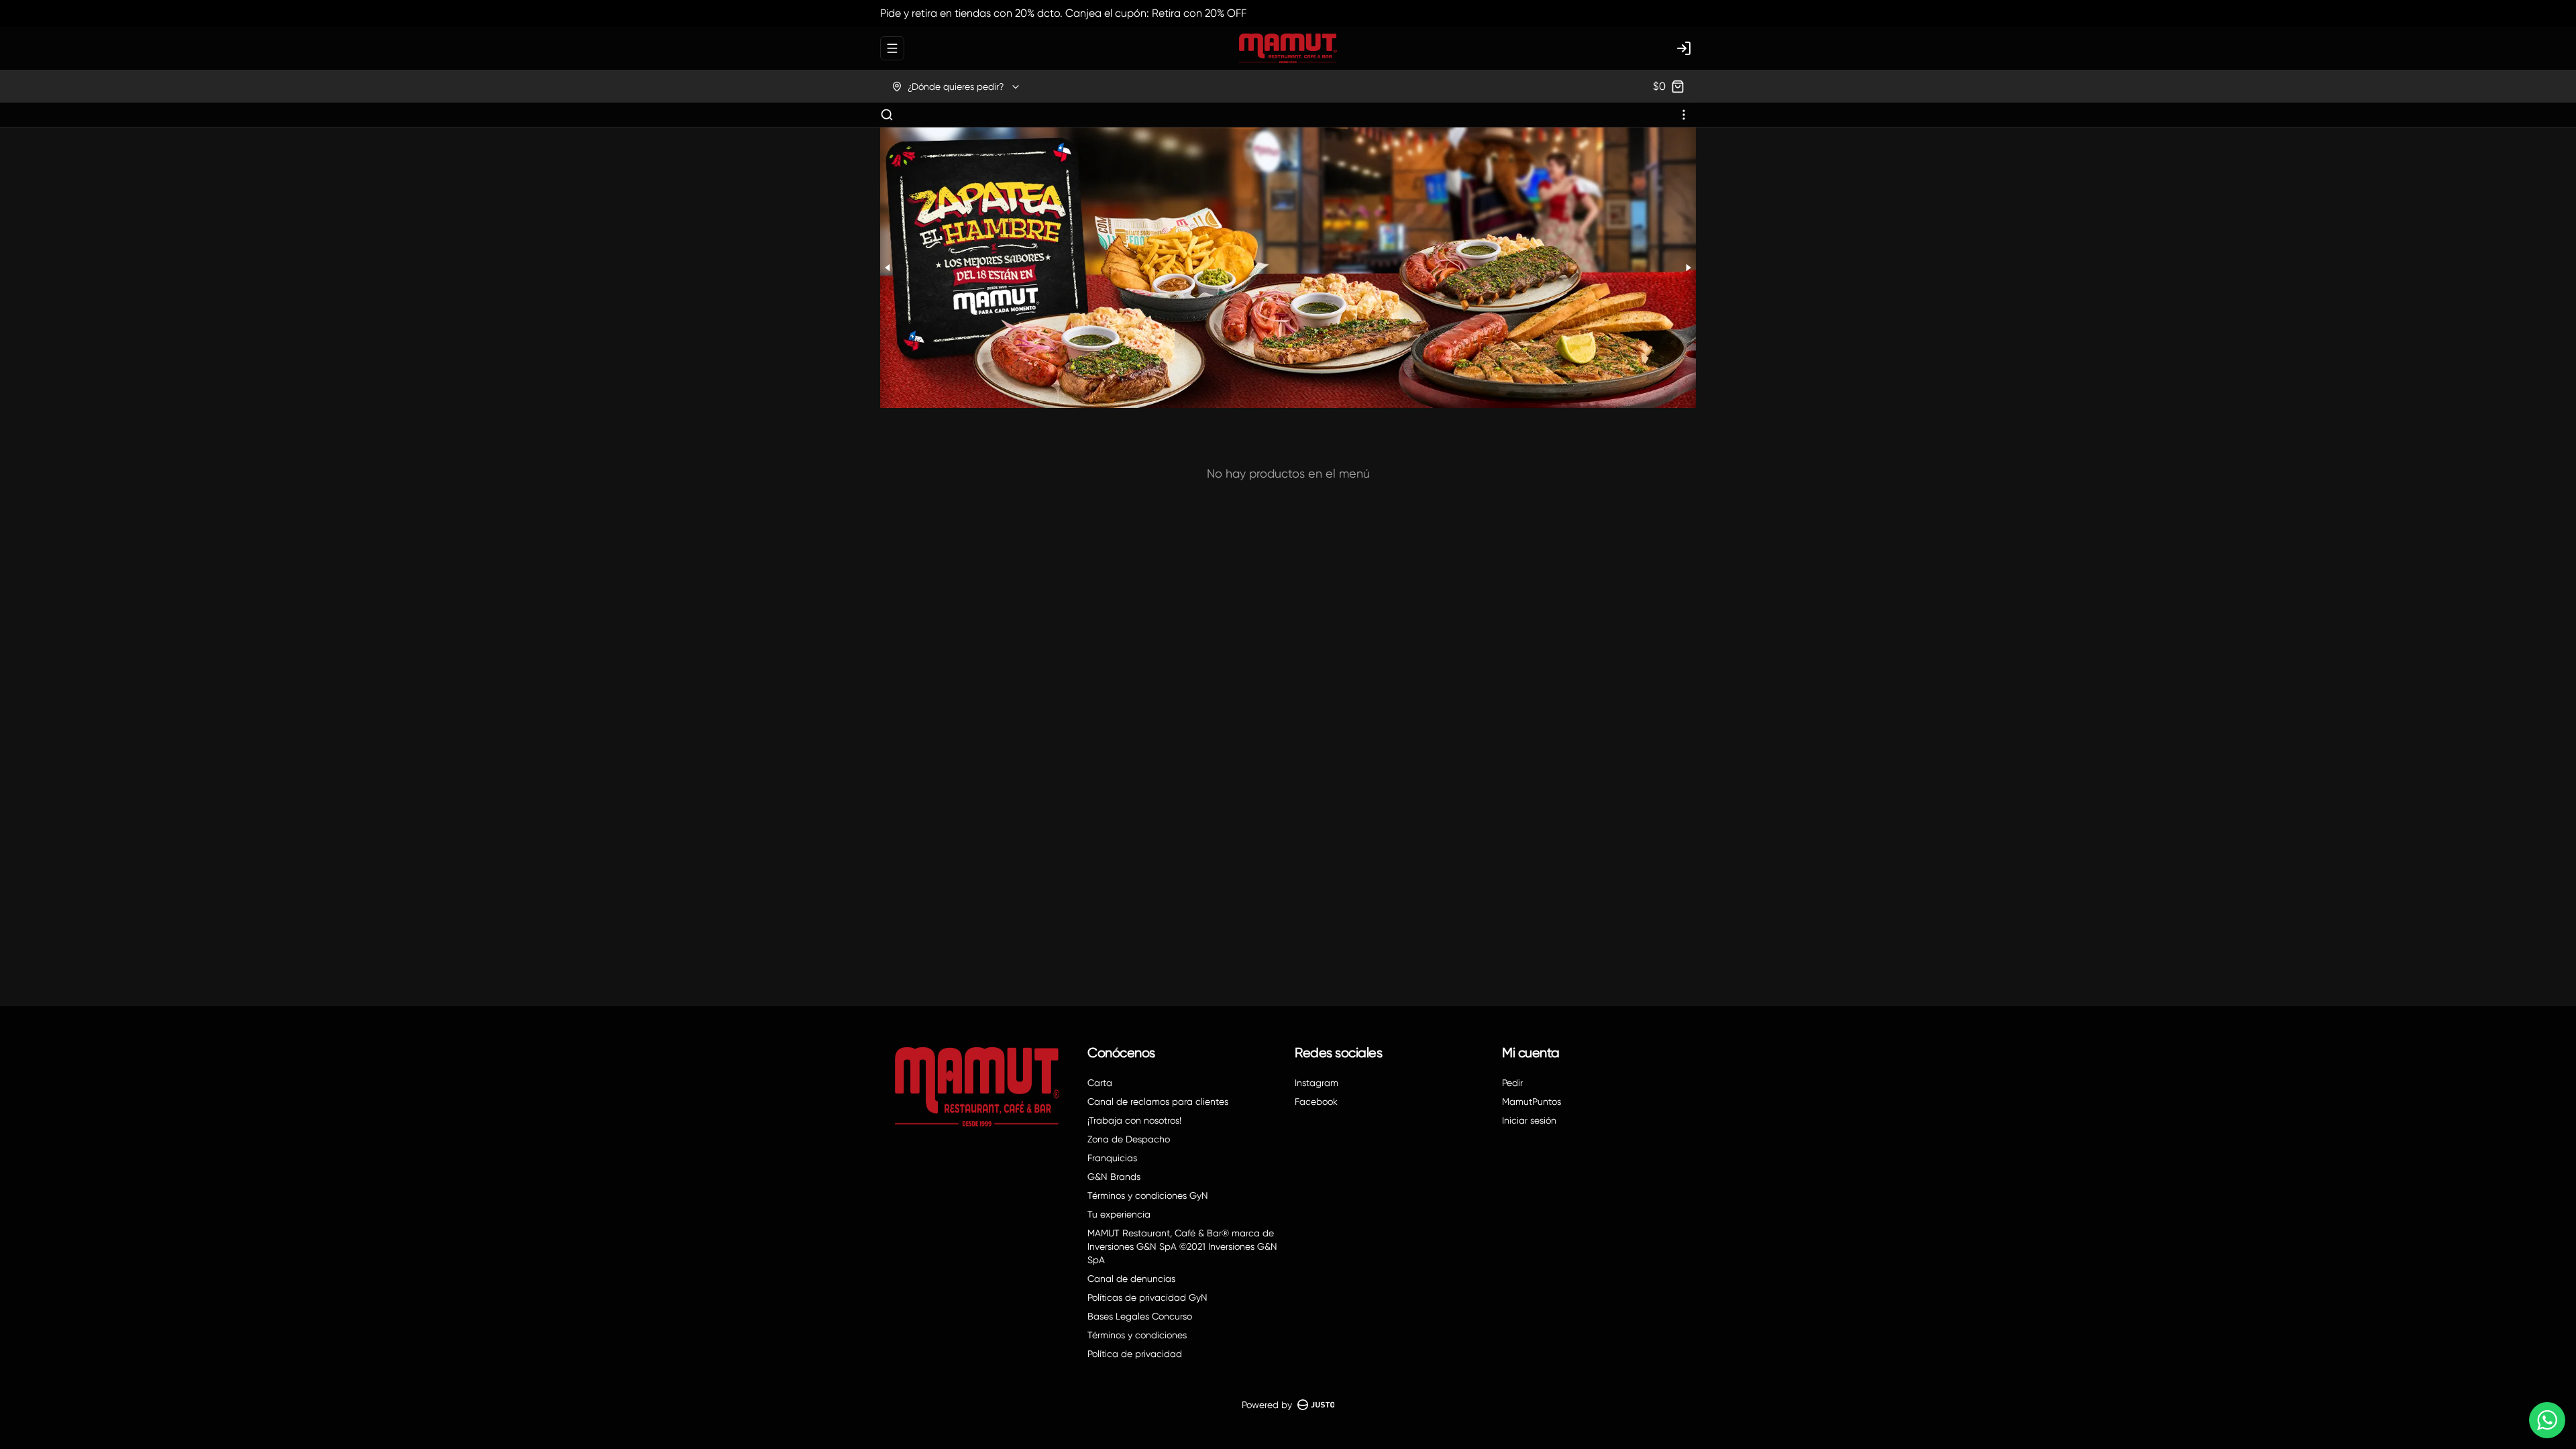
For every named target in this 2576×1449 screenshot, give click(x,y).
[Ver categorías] (1684, 115)
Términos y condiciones (1137, 1335)
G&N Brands (1114, 1177)
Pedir (1512, 1083)
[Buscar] (887, 115)
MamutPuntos (1532, 1102)
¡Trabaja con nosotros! (1134, 1120)
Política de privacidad (1135, 1354)
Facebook (1316, 1102)
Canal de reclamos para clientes (1158, 1102)
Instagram (1317, 1083)
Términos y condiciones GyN (1148, 1195)
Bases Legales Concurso (1140, 1316)
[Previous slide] (888, 268)
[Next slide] (1688, 268)
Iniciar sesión (1529, 1120)
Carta (1100, 1083)
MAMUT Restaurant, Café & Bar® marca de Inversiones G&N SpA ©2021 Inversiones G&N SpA (1182, 1246)
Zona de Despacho (1129, 1139)
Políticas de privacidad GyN (1147, 1297)
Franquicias (1112, 1158)
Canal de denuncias (1131, 1279)
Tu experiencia (1119, 1214)
